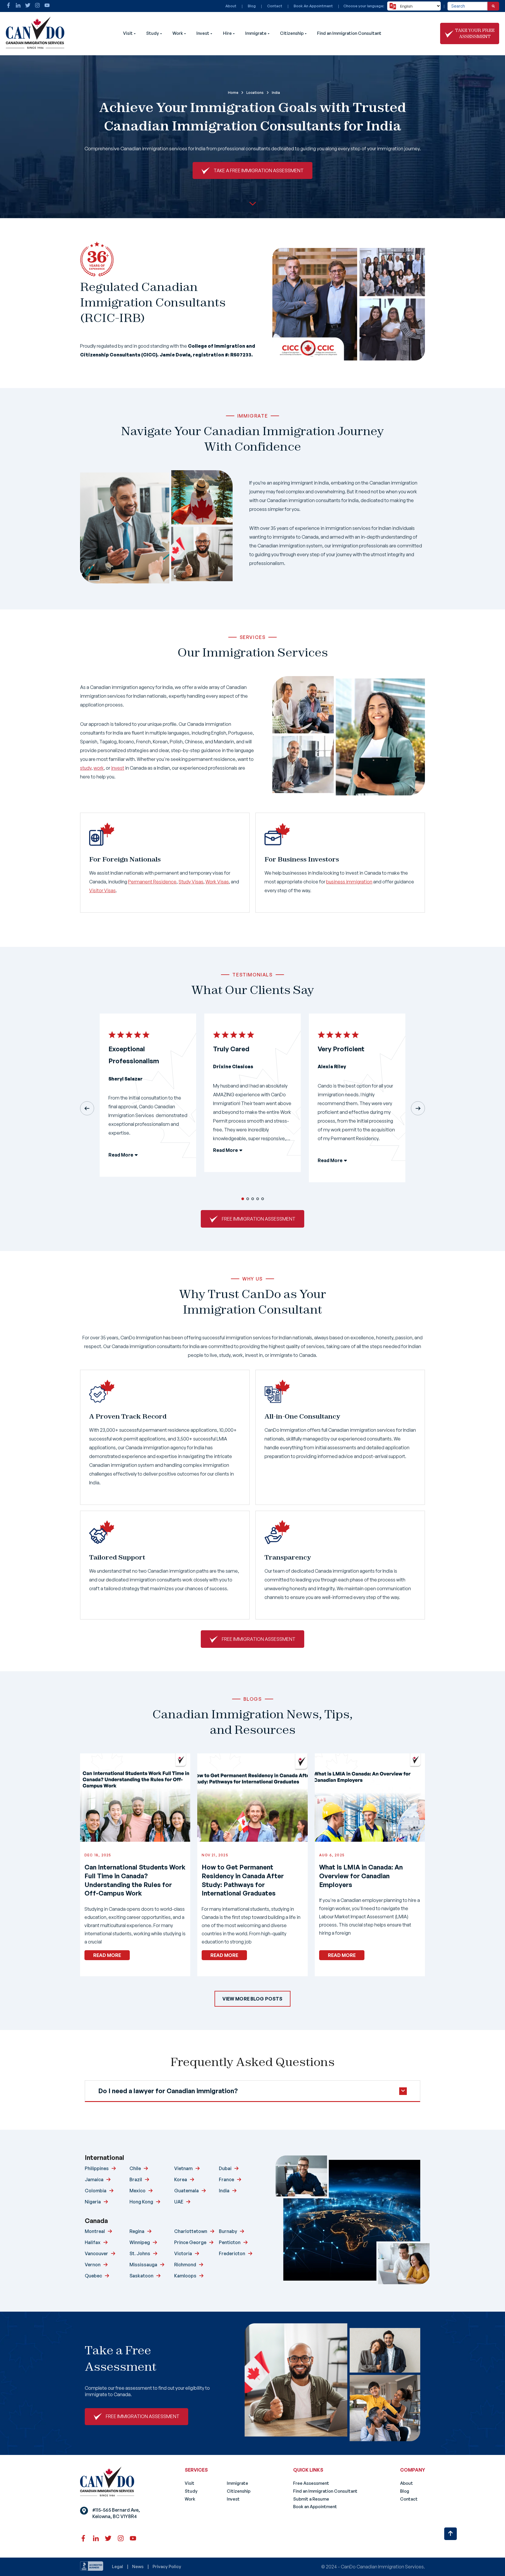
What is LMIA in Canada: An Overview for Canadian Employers (361, 1876)
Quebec (93, 2276)
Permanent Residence (152, 882)
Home (233, 93)
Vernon (93, 2265)
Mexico (138, 2191)
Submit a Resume (311, 2499)
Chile (135, 2168)
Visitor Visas (102, 890)
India (224, 2191)
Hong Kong (141, 2202)
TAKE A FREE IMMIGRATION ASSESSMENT (259, 170)
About (231, 6)
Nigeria (93, 2202)
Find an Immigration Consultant (349, 33)
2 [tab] (248, 1199)
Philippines (97, 2168)
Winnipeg (140, 2242)
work (99, 768)
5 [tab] (263, 1199)
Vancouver (96, 2253)
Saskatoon (141, 2276)
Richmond (185, 2265)
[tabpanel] (148, 1100)
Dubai (225, 2168)
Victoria (183, 2253)
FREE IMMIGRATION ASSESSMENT (259, 1219)
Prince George (190, 2242)
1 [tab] (243, 1199)
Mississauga (143, 2265)
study (86, 768)
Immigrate (256, 33)
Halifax (93, 2242)
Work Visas (217, 882)
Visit (128, 33)
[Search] (493, 6)
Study (153, 33)
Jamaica (94, 2179)
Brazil (136, 2179)
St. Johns (140, 2253)
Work (178, 33)
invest (118, 768)
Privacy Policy (167, 2566)
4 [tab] (258, 1199)
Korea (181, 2179)
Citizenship (292, 33)
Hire (227, 33)
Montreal (95, 2231)
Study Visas (191, 882)
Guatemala (186, 2191)
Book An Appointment (313, 6)
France (226, 2179)
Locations (255, 93)
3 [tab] (253, 1199)
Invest (203, 33)
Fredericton (232, 2253)
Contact (275, 6)
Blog (252, 6)
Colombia (96, 2191)
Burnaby (228, 2231)
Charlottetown (191, 2231)
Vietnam (183, 2168)
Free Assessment (311, 2483)
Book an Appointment (315, 2507)
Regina (137, 2231)
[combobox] (467, 6)
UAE (179, 2202)
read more (107, 1955)
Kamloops (185, 2276)
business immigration (349, 882)
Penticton (230, 2242)
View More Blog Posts (252, 1999)
